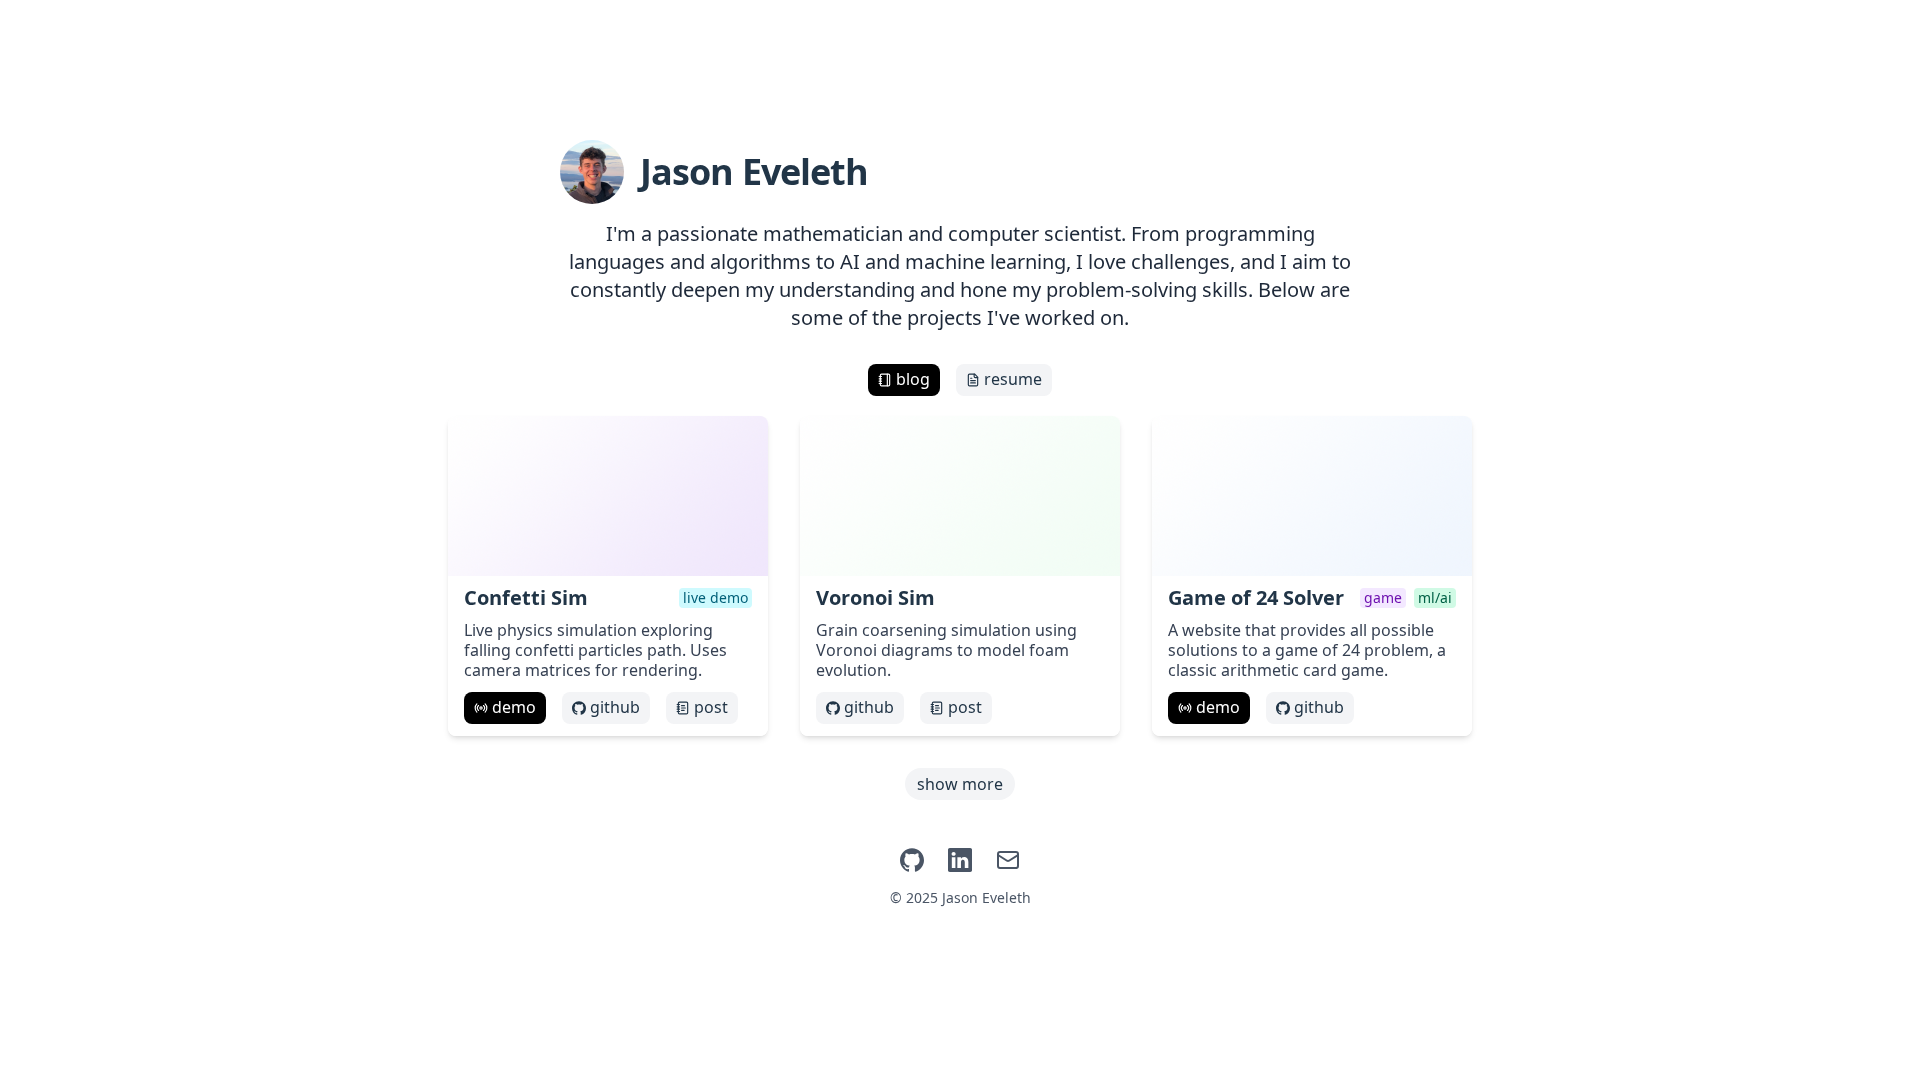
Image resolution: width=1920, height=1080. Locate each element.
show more (960, 784)
